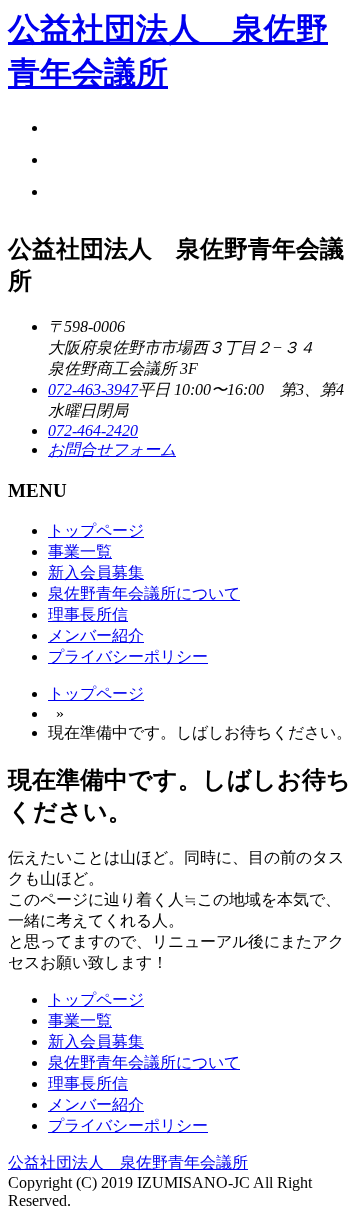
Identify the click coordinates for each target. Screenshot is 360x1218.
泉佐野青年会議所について (144, 593)
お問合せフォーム (112, 449)
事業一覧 (80, 551)
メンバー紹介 (96, 635)
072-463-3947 (93, 389)
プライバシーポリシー (128, 656)
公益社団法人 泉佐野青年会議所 (128, 1162)
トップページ (96, 530)
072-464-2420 (93, 430)
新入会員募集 (96, 572)
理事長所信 (88, 614)
